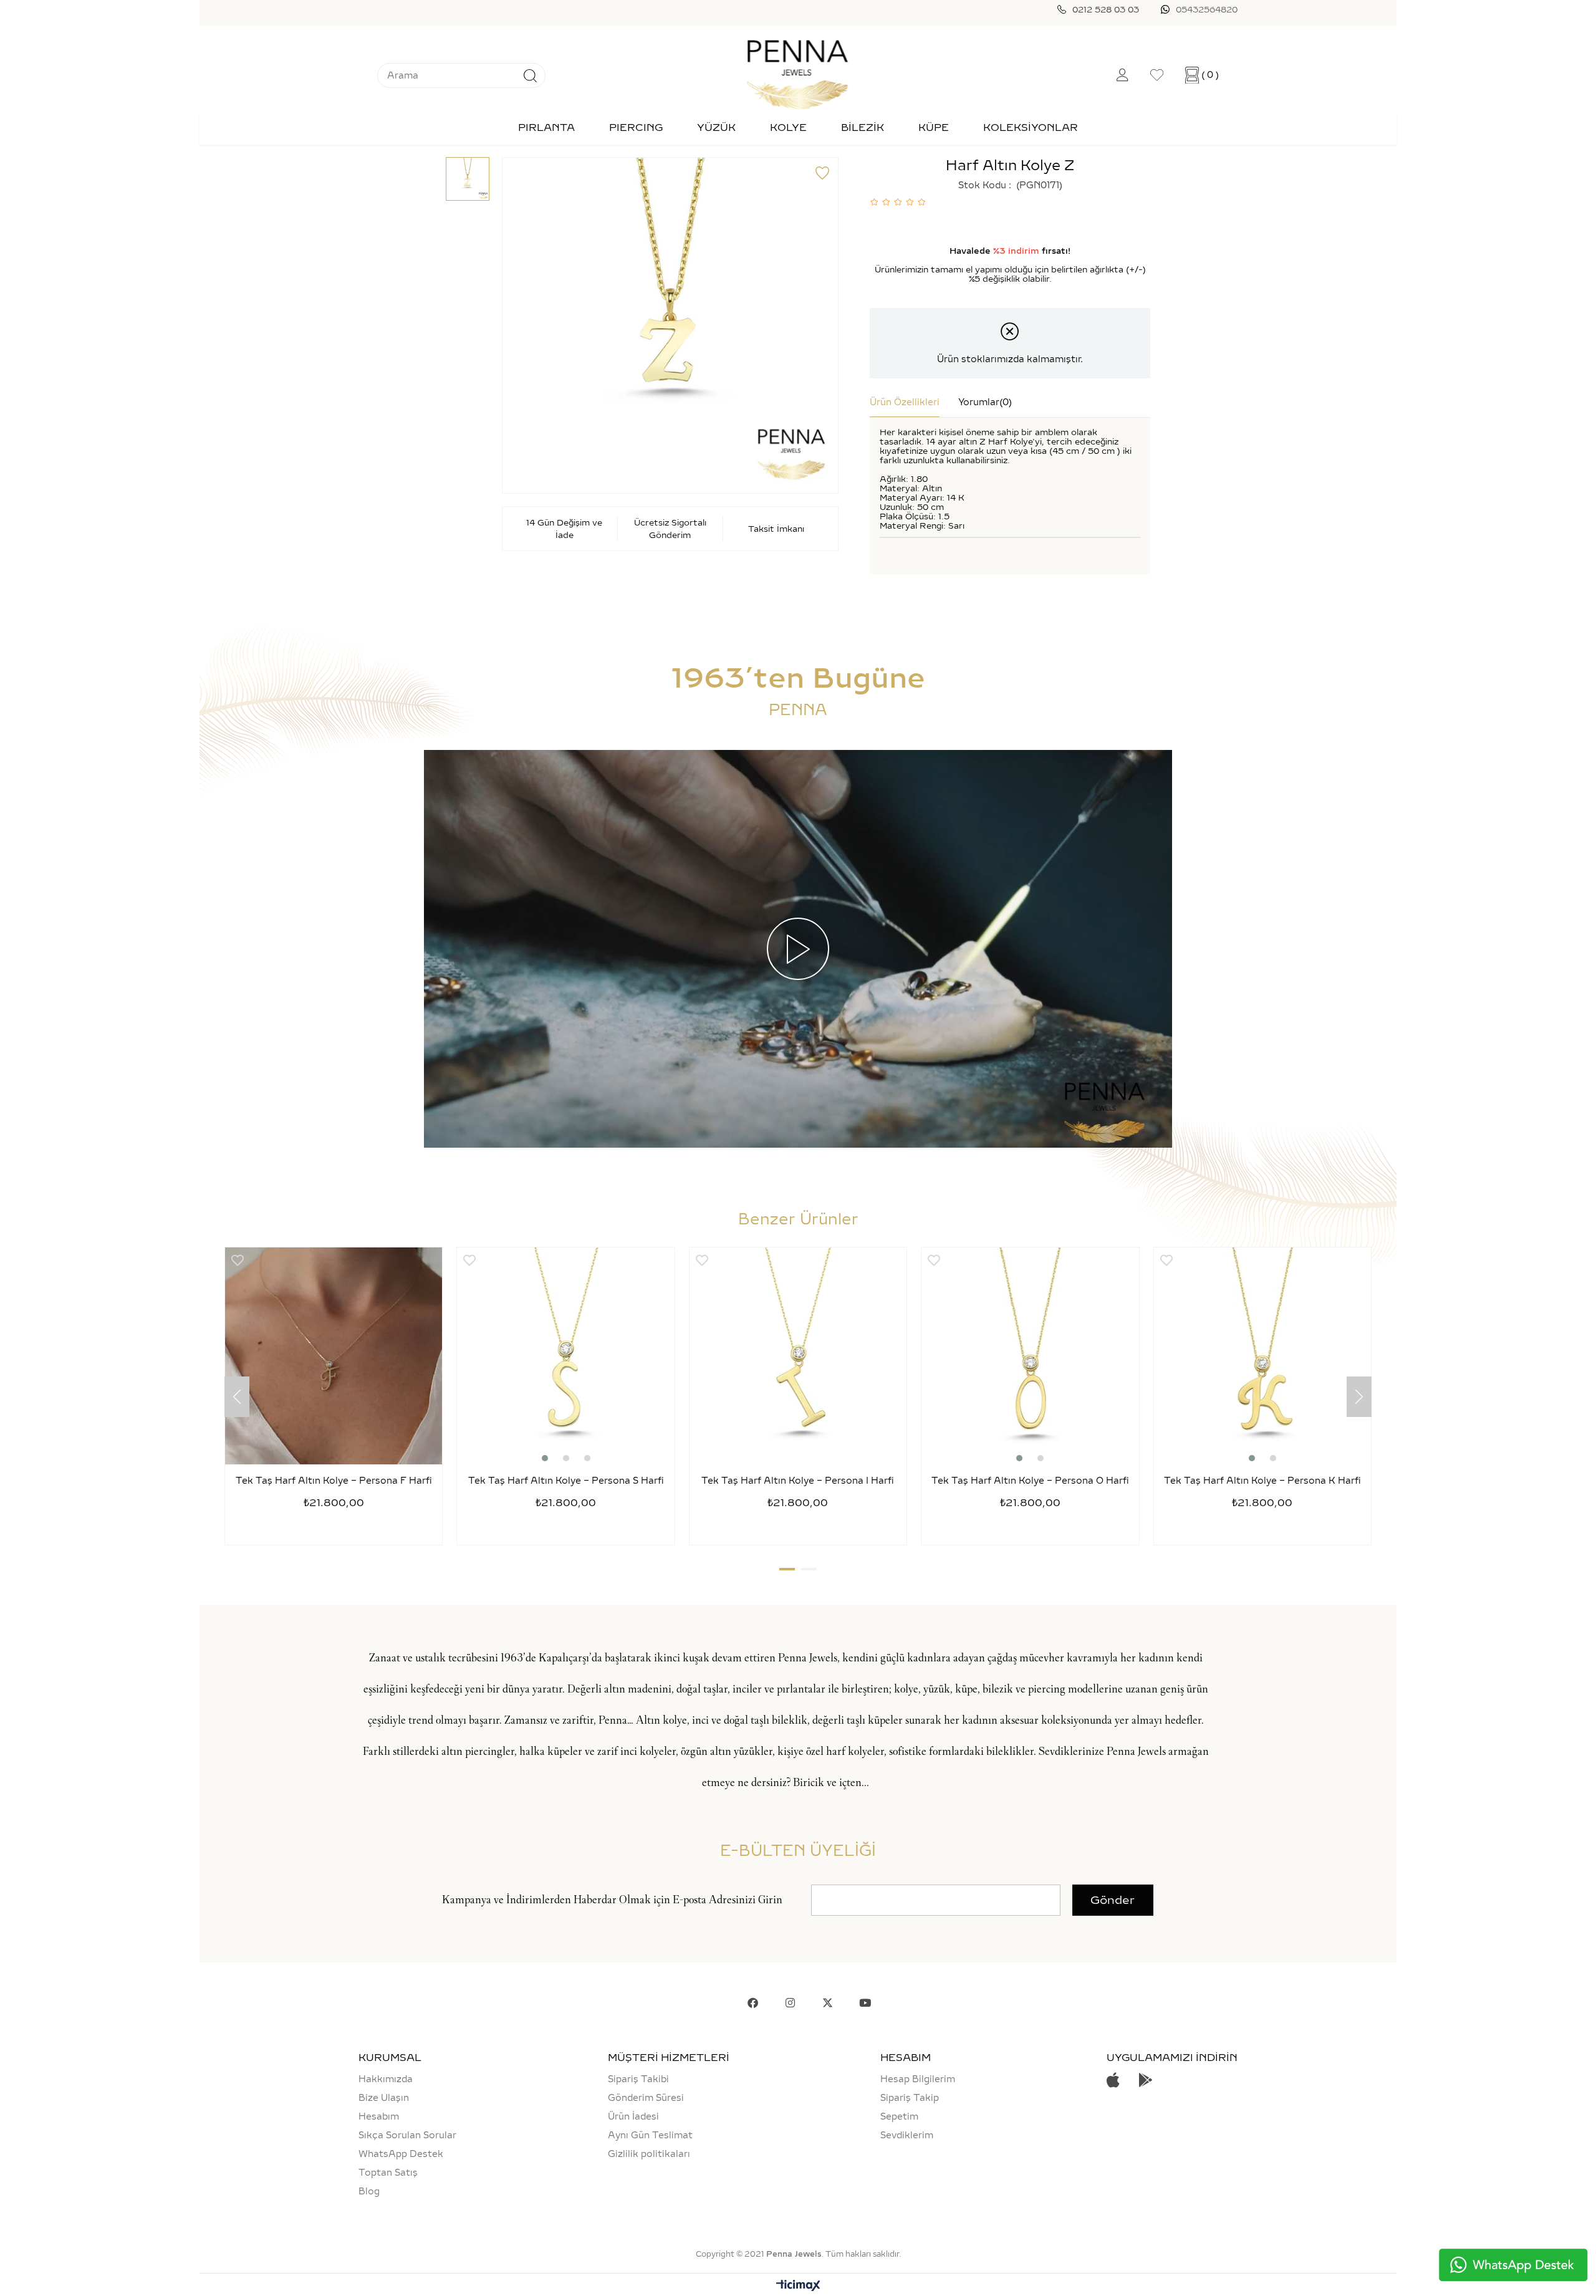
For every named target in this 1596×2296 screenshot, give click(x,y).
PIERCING (636, 127)
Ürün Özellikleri (905, 402)
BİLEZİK (863, 127)
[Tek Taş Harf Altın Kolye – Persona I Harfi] (798, 1356)
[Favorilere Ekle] (822, 173)
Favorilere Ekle (238, 1260)
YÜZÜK (716, 127)
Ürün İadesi (633, 2116)
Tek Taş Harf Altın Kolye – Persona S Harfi (566, 1481)
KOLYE (788, 127)
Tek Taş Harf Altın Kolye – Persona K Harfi (1262, 1481)
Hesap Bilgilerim (918, 2079)
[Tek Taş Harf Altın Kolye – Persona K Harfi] (1262, 1356)
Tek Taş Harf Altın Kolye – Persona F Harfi (334, 1481)
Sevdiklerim (907, 2135)
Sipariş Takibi (638, 2079)
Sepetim (899, 2116)
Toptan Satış (388, 2173)
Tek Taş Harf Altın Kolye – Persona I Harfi (798, 1481)
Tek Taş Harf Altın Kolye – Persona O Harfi (1030, 1481)
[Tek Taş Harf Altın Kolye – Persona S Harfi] (565, 1356)
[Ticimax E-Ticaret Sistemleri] (798, 2286)
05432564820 (1207, 9)
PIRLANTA (546, 127)
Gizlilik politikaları (649, 2154)
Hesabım (379, 2116)
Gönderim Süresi (646, 2098)
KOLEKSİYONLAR (1031, 127)
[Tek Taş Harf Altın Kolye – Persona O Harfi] (1030, 1356)
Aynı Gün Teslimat (650, 2135)
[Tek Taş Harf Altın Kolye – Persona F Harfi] (334, 1356)
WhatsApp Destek (401, 2154)
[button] (545, 1458)
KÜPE (934, 127)
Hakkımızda (386, 2079)
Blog (369, 2191)
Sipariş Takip (910, 2098)
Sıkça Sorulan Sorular (407, 2135)
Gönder (1113, 1900)
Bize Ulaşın (384, 2098)
